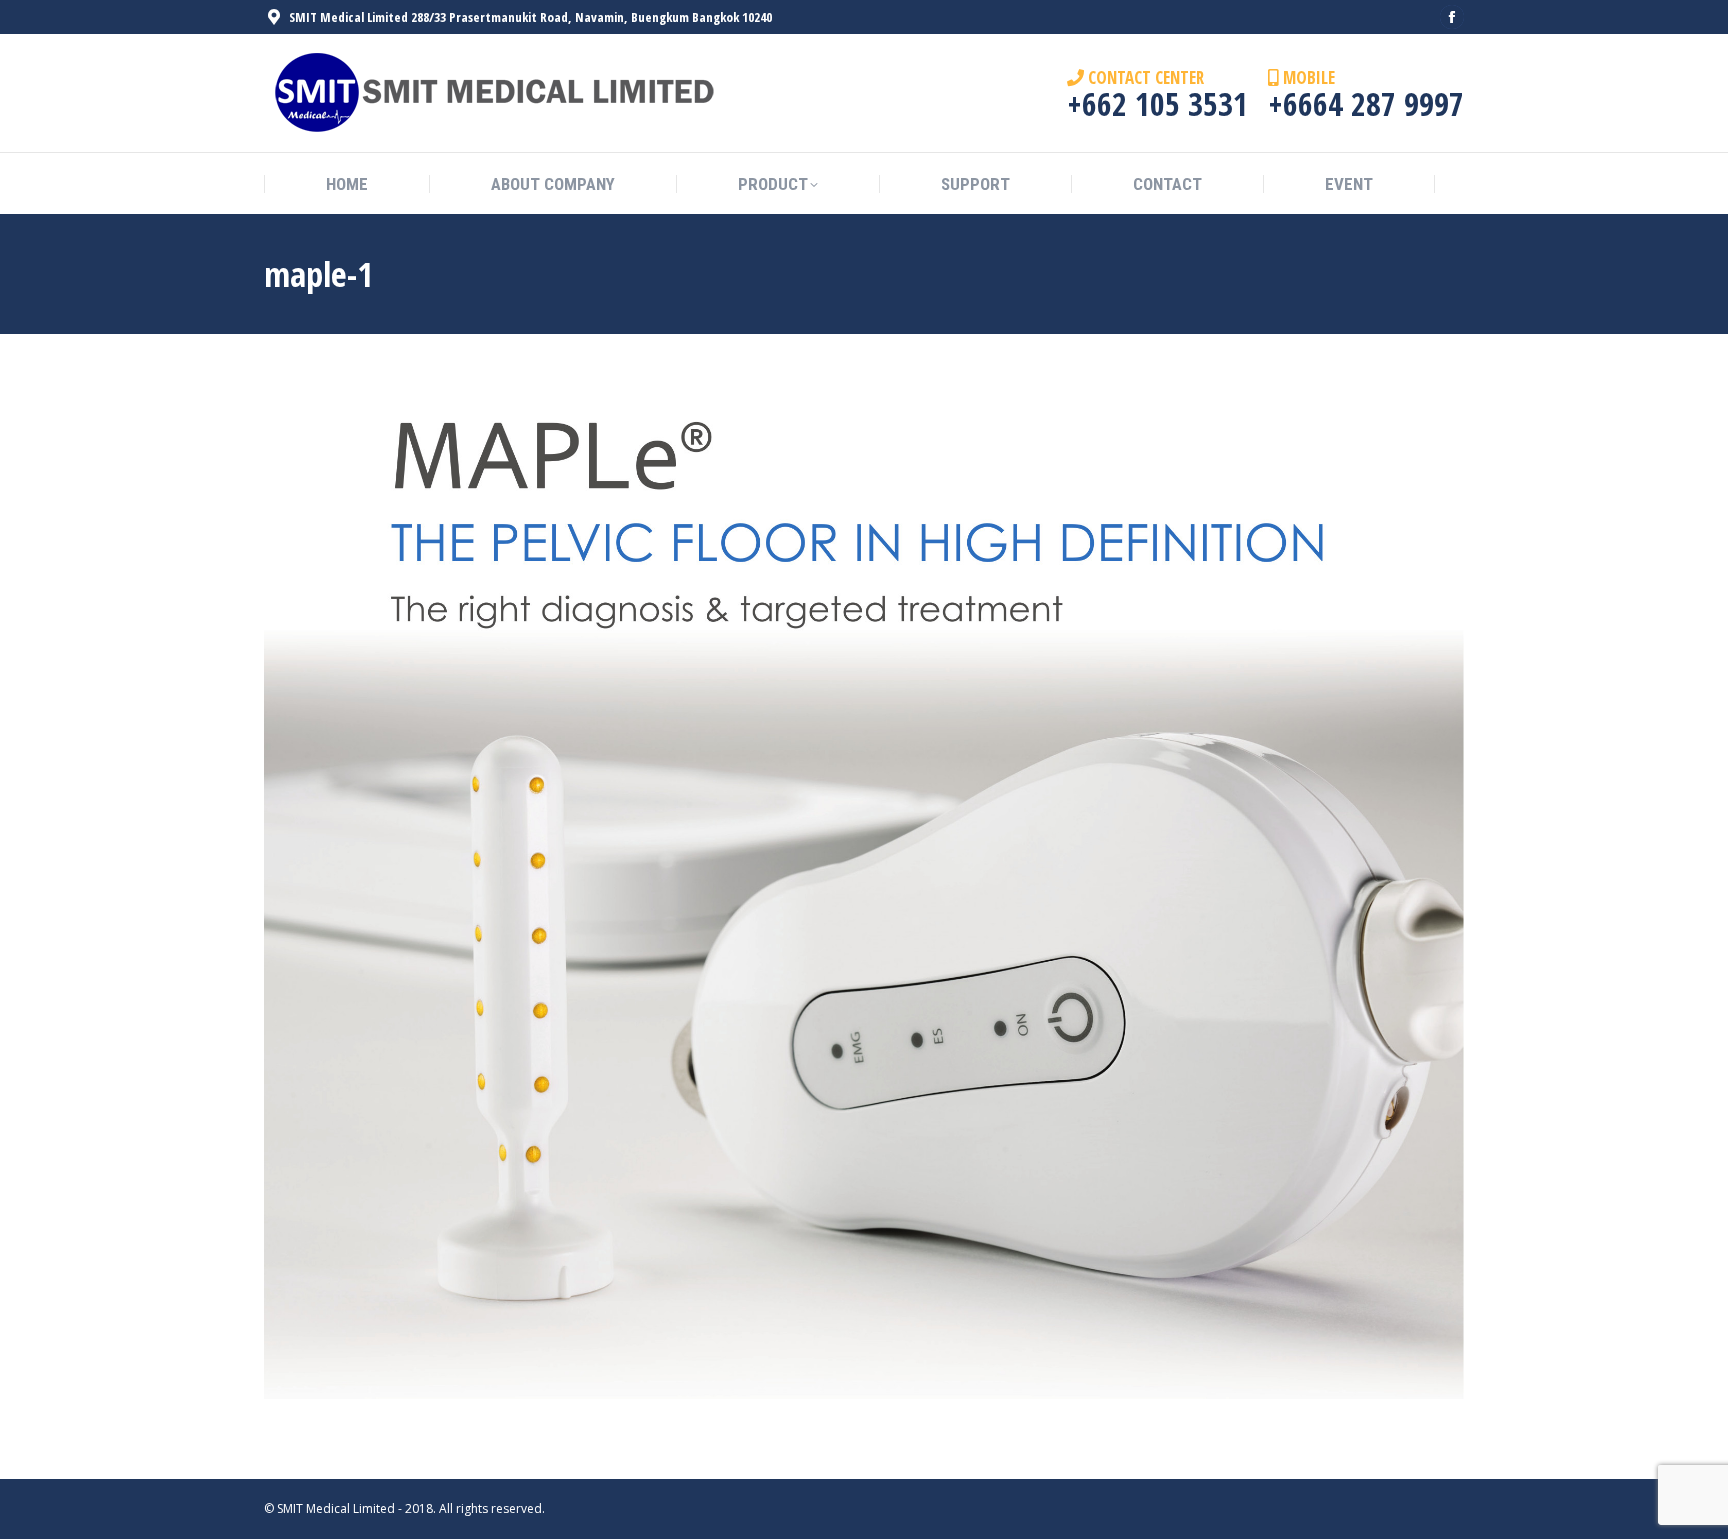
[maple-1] (864, 901)
